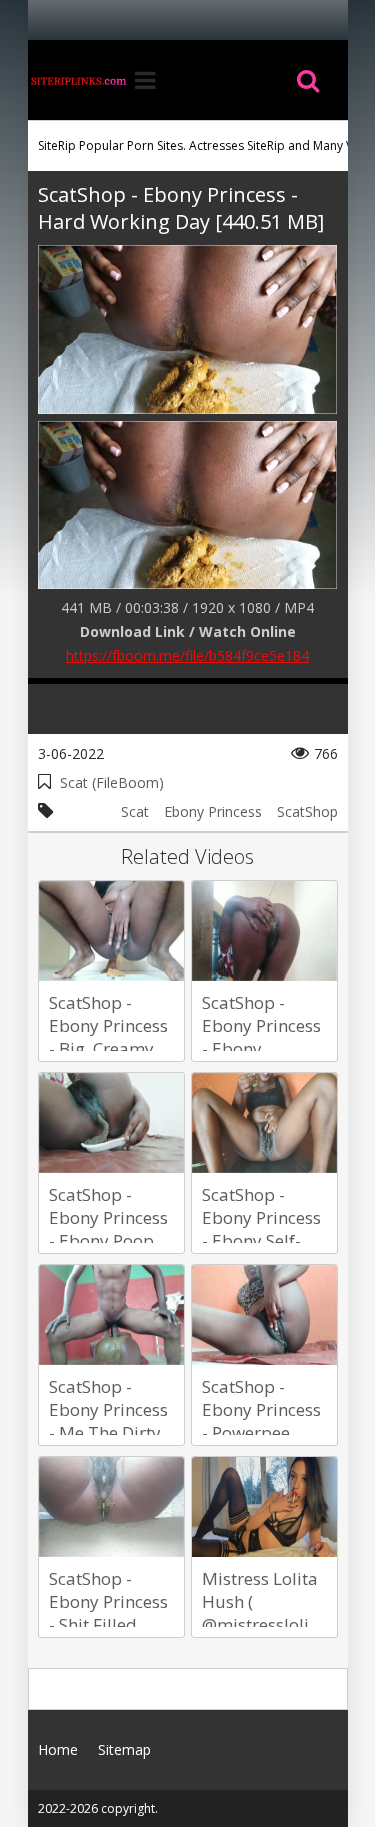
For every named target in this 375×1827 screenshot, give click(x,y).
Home (78, 80)
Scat (135, 811)
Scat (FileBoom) (112, 782)
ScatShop (307, 811)
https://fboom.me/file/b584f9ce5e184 (187, 655)
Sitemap (124, 1749)
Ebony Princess (213, 811)
